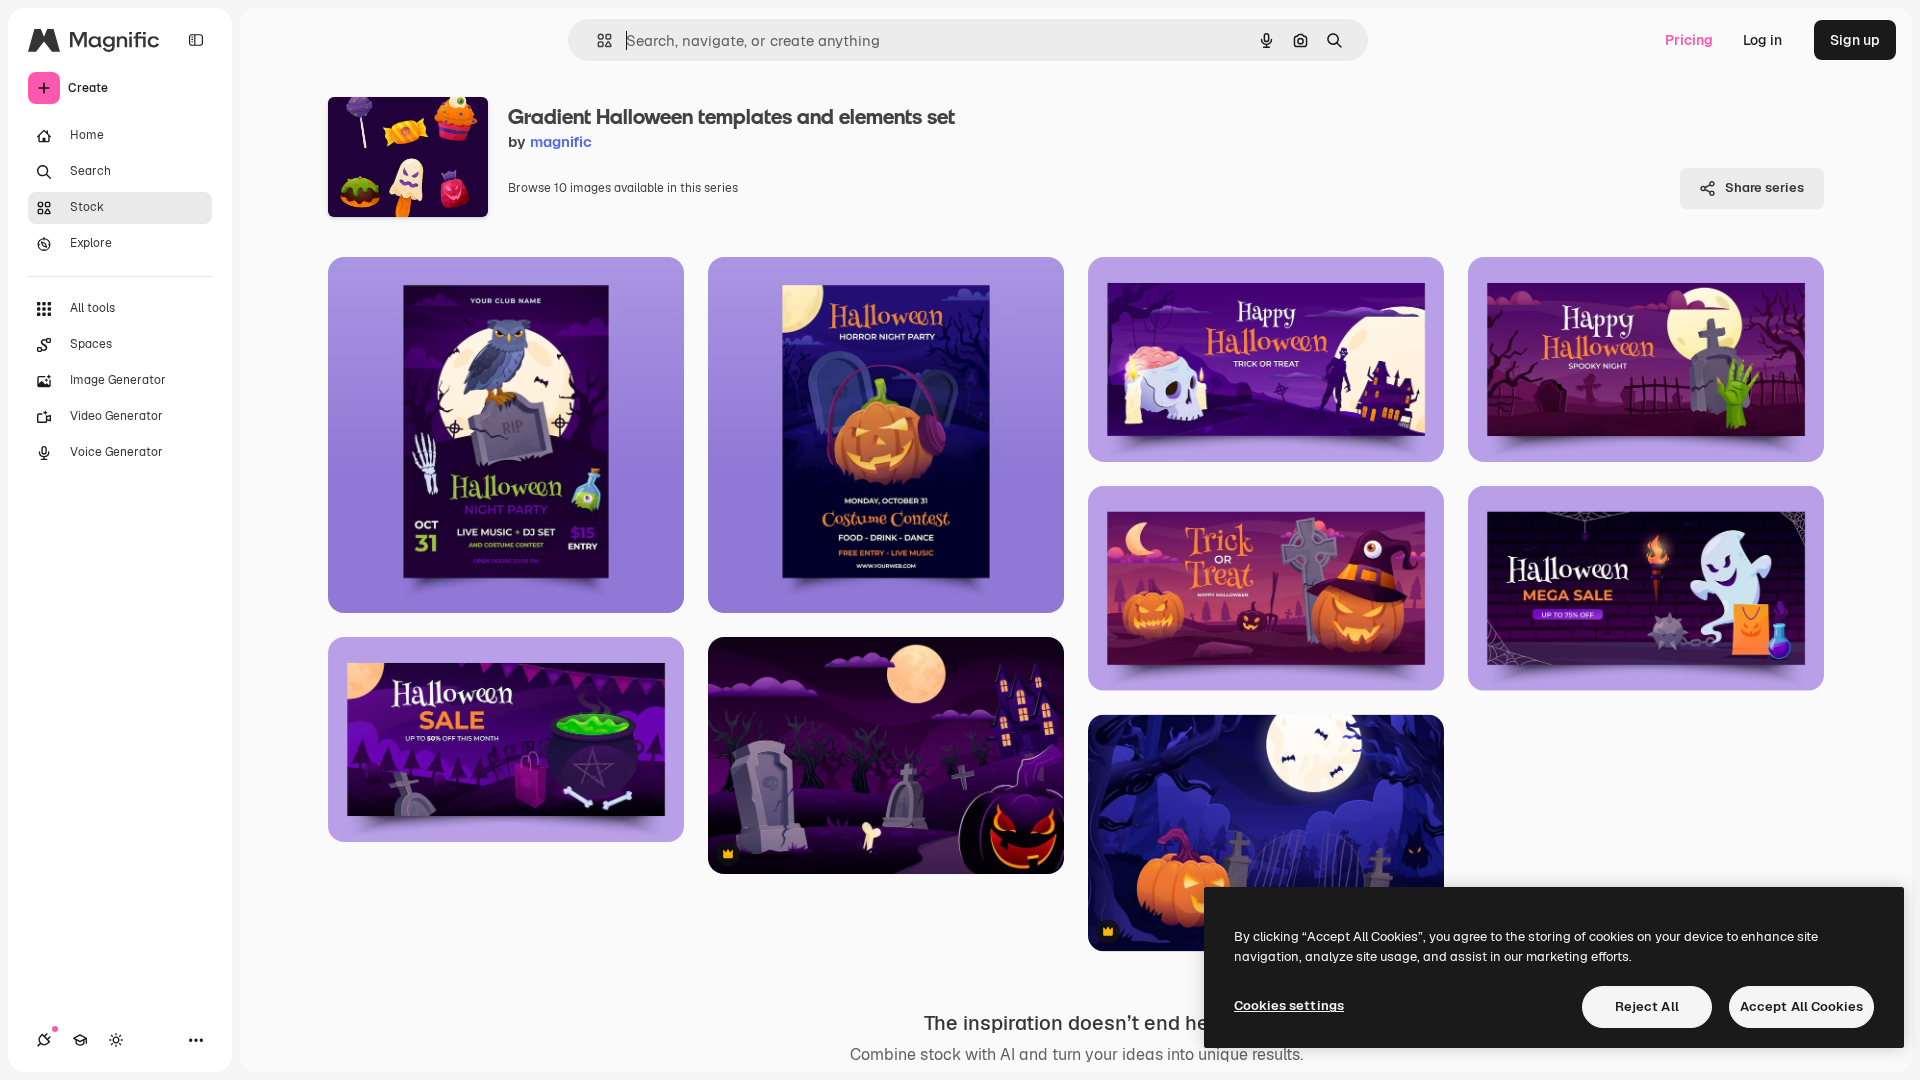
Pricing (1689, 40)
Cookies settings (1289, 1005)
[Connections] (44, 1040)
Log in (1762, 40)
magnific (561, 141)
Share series (1764, 187)
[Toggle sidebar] (196, 40)
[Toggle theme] (116, 1040)
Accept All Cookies (1801, 1006)
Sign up (1855, 40)
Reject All (1647, 1006)
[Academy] (80, 1040)
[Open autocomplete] (596, 40)
